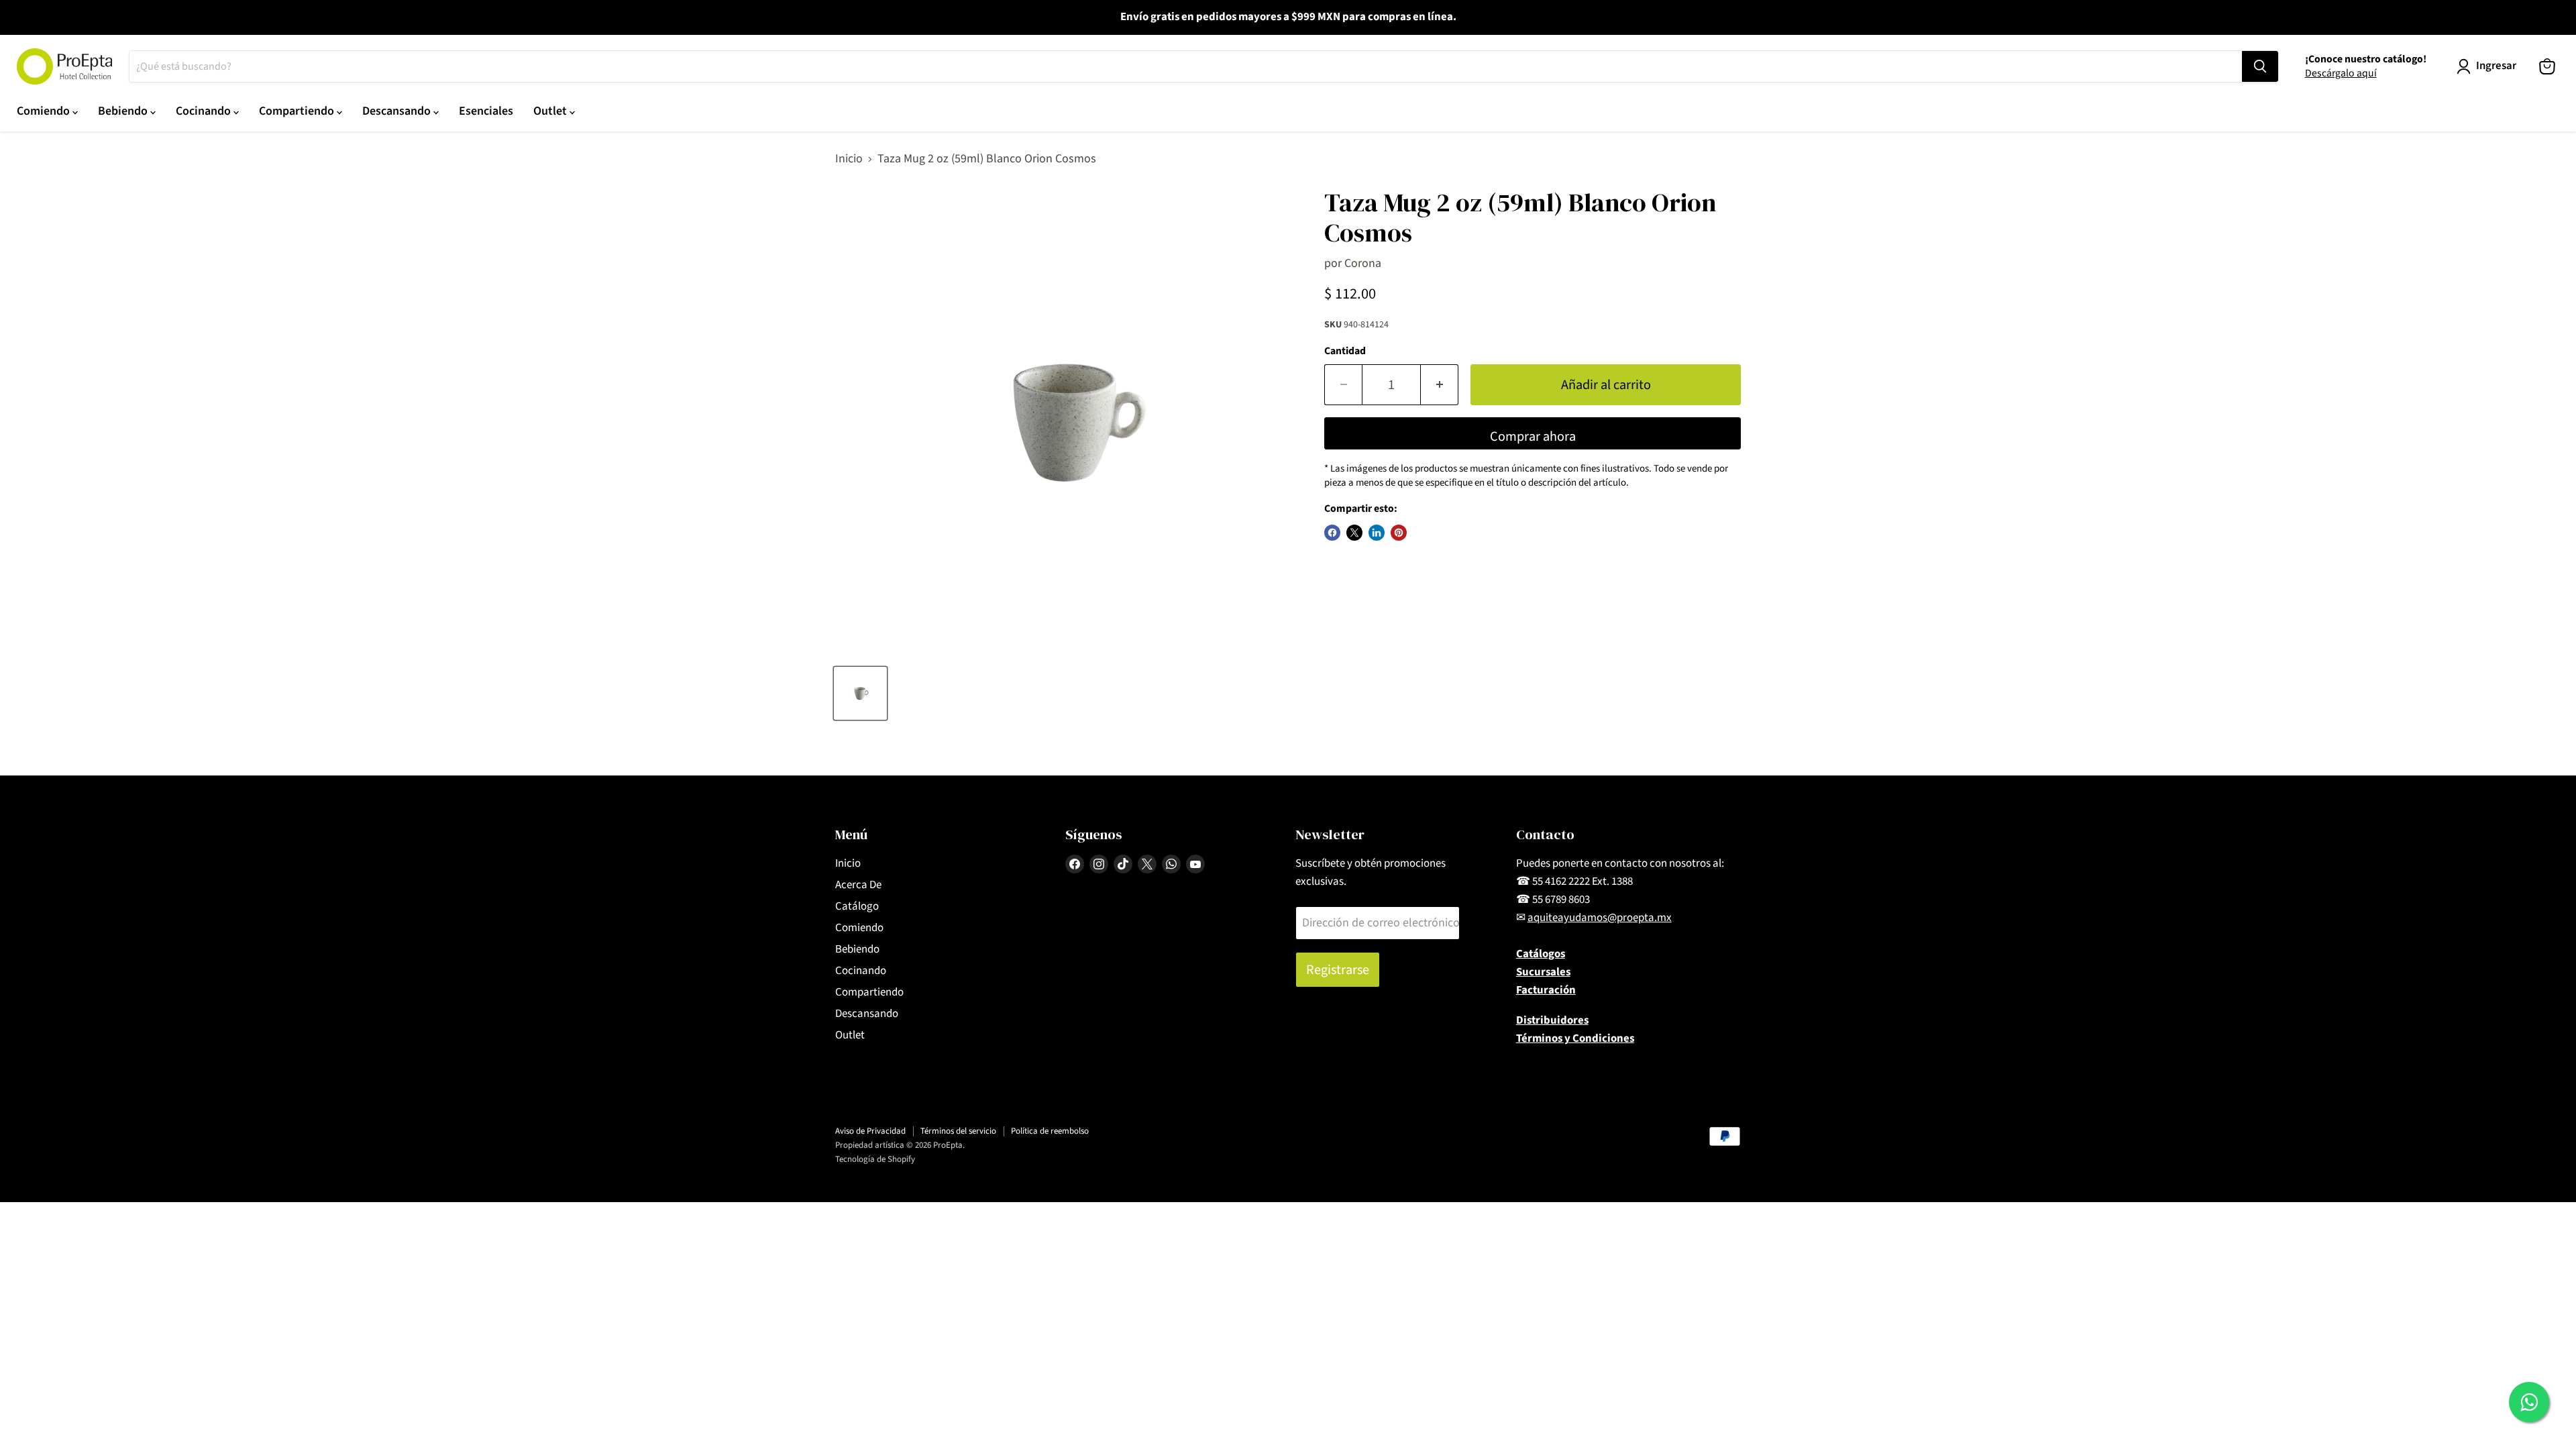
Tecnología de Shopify (875, 1159)
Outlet (551, 111)
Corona (1363, 263)
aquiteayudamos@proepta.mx (1600, 918)
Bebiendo (124, 111)
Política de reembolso (1050, 1131)
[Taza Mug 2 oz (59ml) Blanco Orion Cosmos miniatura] (860, 693)
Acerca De (858, 885)
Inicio (849, 159)
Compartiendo (298, 111)
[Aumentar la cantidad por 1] (1440, 385)
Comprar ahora (1533, 436)
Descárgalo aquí (2341, 73)
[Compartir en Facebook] (1332, 533)
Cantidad (1345, 351)
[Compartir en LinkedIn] (1377, 533)
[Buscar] (2260, 66)
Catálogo (857, 906)
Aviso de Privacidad (870, 1131)
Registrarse (1338, 970)
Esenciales (486, 111)
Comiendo (45, 111)
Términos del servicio (958, 1131)
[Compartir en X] (1354, 533)
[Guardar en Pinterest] (1399, 533)
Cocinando (205, 111)
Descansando (398, 111)
